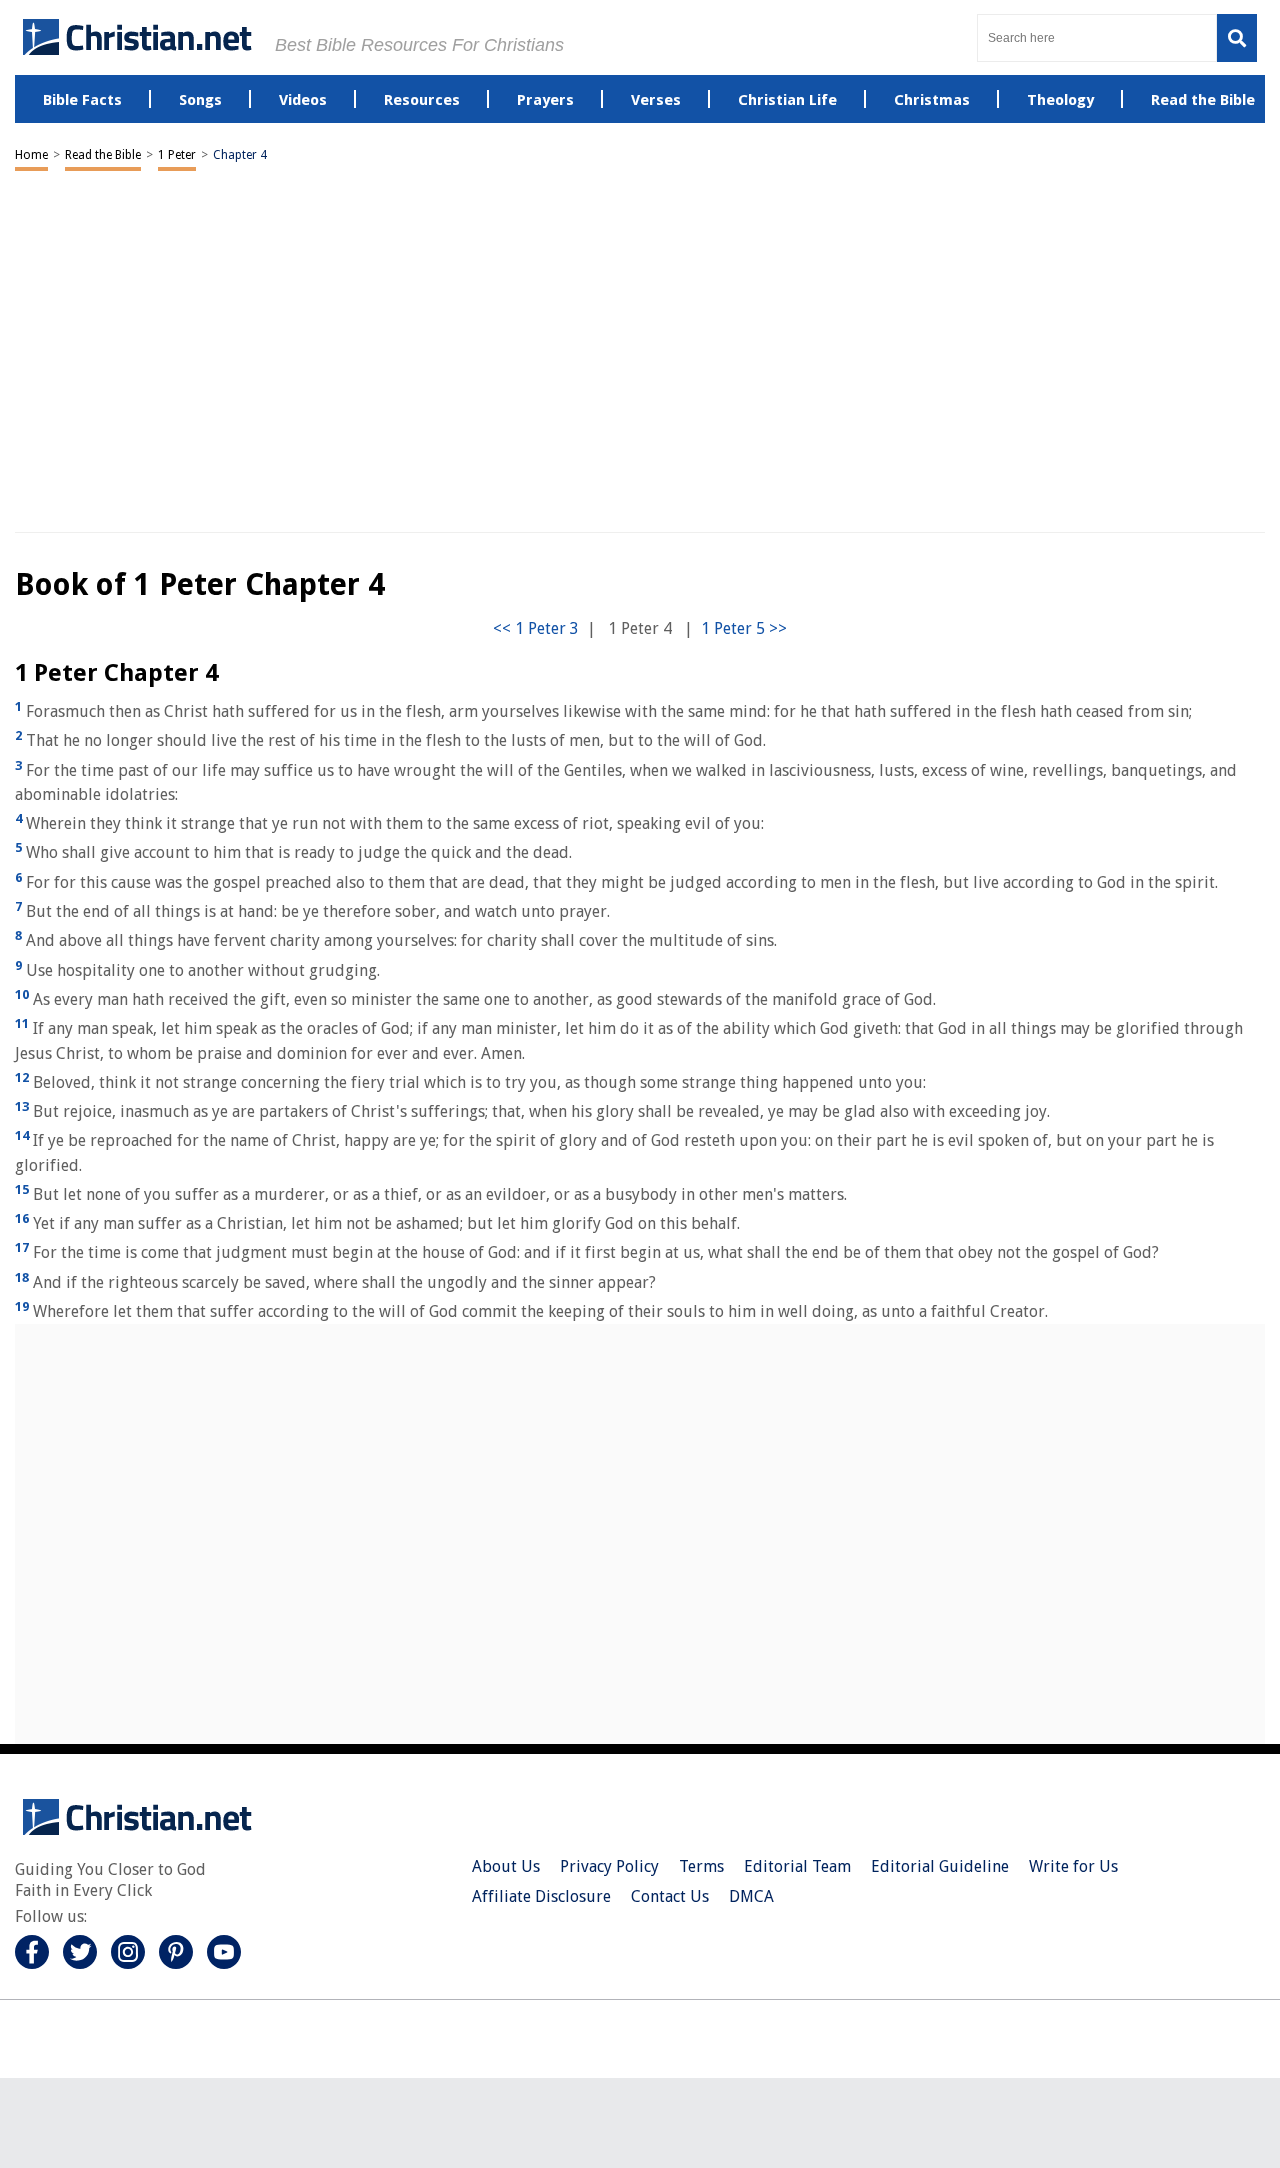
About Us (506, 1866)
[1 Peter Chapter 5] (744, 628)
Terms (701, 1866)
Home (31, 155)
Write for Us (1073, 1866)
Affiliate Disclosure (541, 1896)
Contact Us (670, 1896)
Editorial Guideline (940, 1866)
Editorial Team (797, 1866)
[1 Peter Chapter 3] (536, 628)
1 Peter (177, 155)
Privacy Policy (609, 1866)
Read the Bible (103, 155)
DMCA (751, 1896)
